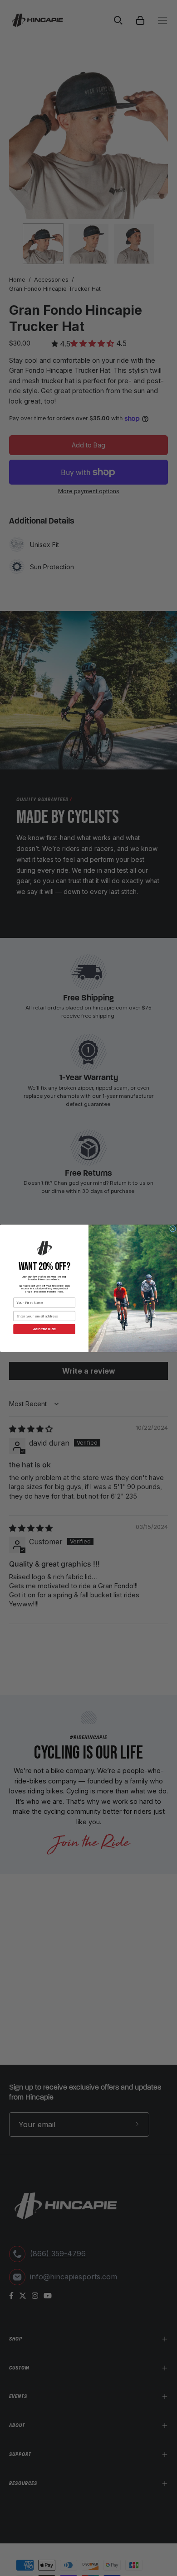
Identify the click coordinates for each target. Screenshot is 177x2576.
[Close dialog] (172, 1229)
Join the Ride (44, 1329)
